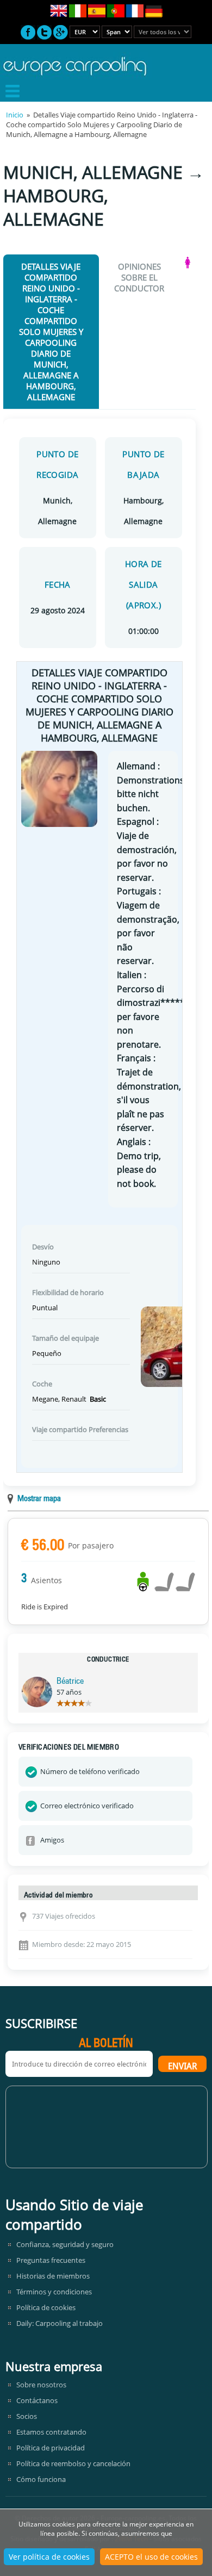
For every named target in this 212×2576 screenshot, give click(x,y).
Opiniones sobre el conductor (139, 277)
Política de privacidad (51, 2448)
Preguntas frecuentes (51, 2260)
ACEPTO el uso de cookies (151, 2557)
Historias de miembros (53, 2276)
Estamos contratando (51, 2432)
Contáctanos (37, 2400)
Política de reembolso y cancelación (73, 2463)
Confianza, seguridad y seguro (65, 2244)
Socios (27, 2416)
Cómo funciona (41, 2479)
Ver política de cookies (49, 2557)
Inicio (15, 115)
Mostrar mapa (39, 1499)
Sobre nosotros (41, 2385)
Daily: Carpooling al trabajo (60, 2323)
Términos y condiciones (54, 2292)
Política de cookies (46, 2307)
